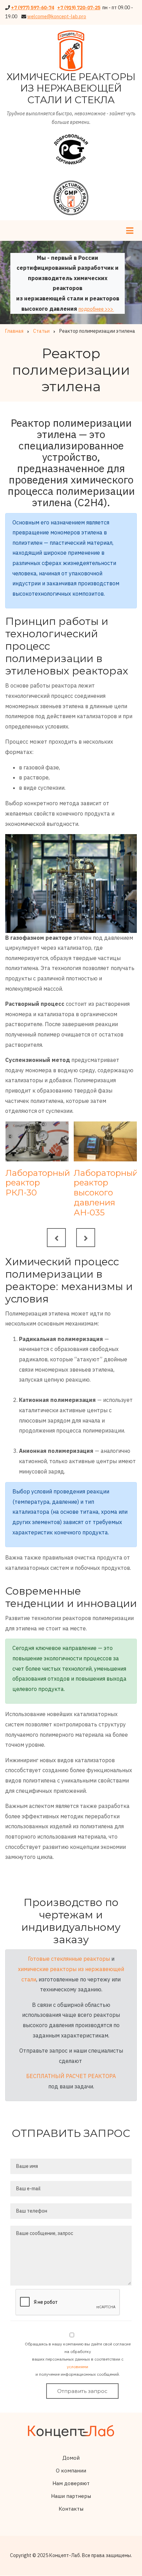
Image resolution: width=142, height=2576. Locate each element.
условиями (78, 2367)
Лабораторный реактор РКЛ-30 (37, 1183)
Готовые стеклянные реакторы (69, 1959)
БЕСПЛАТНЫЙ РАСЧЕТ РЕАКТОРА (71, 2076)
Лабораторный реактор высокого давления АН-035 (105, 1193)
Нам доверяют (71, 2483)
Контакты (71, 2509)
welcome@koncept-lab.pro (57, 17)
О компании (71, 2471)
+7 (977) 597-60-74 (33, 8)
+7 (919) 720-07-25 (79, 8)
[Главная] (71, 2431)
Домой (71, 2458)
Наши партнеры (71, 2496)
